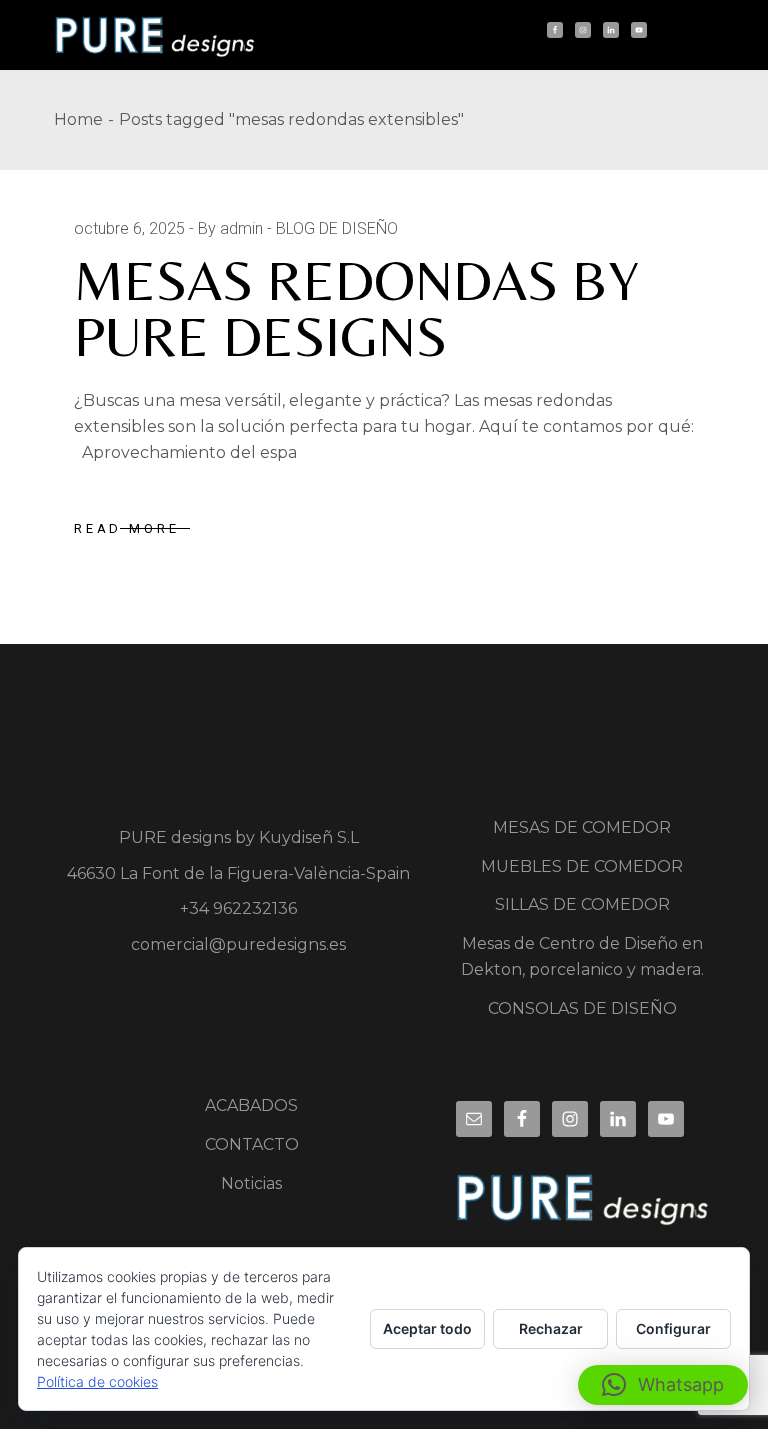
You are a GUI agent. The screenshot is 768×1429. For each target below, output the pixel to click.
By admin (230, 228)
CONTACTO (252, 1144)
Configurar (673, 1328)
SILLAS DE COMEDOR (582, 904)
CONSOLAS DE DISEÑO (582, 1008)
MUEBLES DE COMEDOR (582, 866)
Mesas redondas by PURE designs (356, 308)
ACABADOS (251, 1105)
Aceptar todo (427, 1328)
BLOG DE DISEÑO (337, 228)
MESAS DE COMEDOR (582, 827)
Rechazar (551, 1328)
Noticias (251, 1183)
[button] (663, 1385)
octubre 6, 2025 (129, 228)
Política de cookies (97, 1381)
